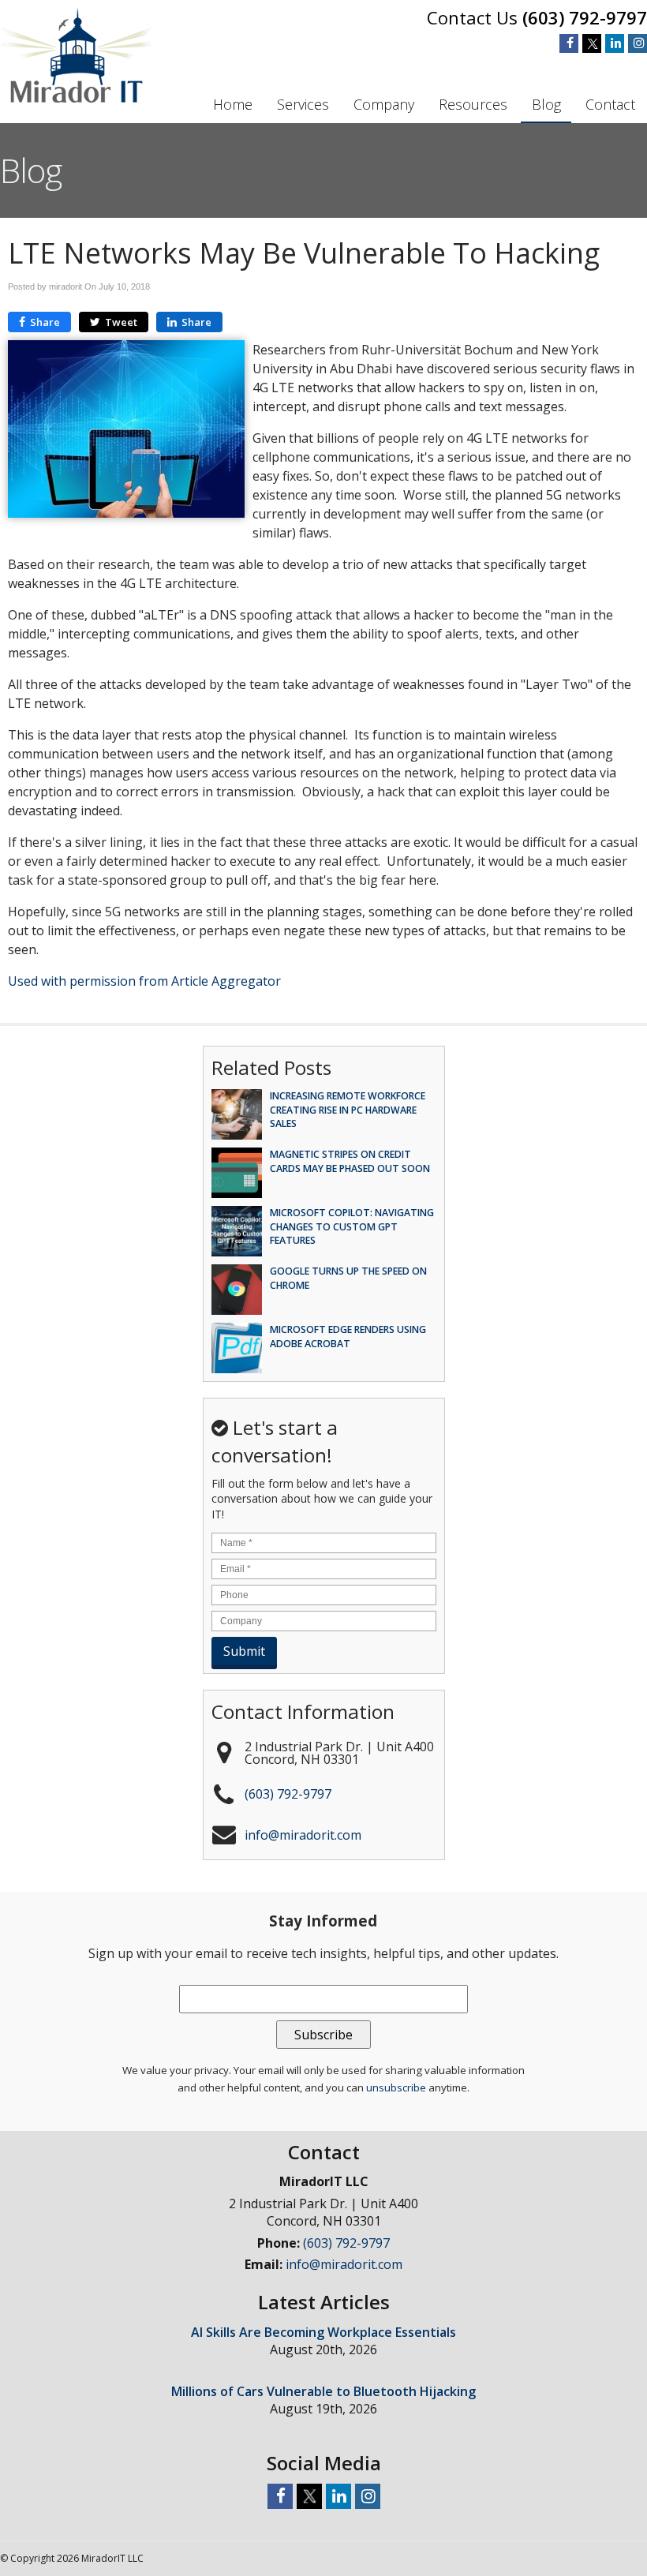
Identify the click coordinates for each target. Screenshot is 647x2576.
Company (384, 104)
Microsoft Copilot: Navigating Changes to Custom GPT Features (352, 1226)
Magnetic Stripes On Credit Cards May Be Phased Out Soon (350, 1161)
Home (233, 104)
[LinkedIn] (615, 43)
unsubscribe (396, 2087)
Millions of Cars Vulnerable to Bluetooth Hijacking (323, 2391)
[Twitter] (592, 43)
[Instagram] (638, 43)
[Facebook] (569, 43)
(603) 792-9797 (585, 17)
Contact (610, 104)
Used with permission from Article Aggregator (144, 981)
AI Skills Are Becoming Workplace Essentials (323, 2332)
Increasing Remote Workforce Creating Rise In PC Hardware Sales (348, 1109)
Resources (473, 104)
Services (303, 104)
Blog (546, 104)
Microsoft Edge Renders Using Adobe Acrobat (348, 1336)
